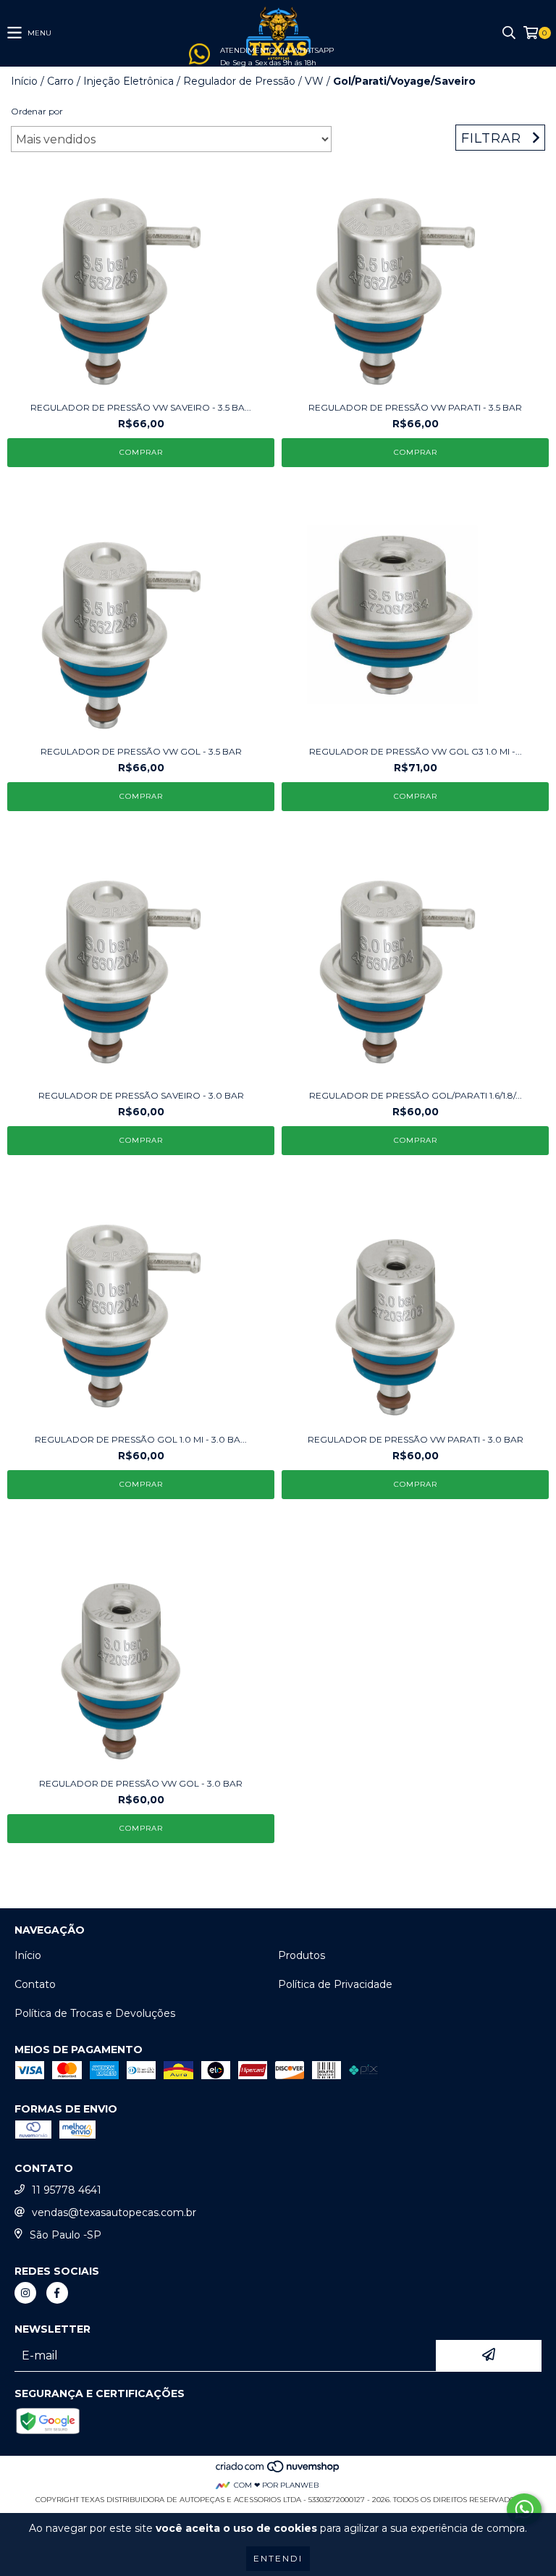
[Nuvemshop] (278, 2471)
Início (24, 81)
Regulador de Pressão (239, 81)
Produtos (302, 1955)
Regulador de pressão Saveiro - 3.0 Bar (141, 1095)
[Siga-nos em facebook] (57, 2293)
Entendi (278, 2558)
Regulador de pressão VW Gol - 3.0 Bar (141, 1783)
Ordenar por (37, 111)
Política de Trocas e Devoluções (95, 2013)
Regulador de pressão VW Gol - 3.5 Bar (141, 751)
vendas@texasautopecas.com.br (114, 2212)
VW (314, 81)
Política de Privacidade (335, 1984)
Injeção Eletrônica (129, 81)
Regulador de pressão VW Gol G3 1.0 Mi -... (416, 751)
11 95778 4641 (67, 2190)
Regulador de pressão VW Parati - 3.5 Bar (415, 407)
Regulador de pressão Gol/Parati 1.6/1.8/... (416, 1095)
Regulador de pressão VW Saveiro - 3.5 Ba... (141, 407)
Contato (35, 1984)
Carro (60, 81)
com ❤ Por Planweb (276, 2485)
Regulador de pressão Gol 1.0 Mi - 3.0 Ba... (141, 1439)
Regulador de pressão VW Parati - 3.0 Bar (416, 1439)
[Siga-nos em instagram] (25, 2293)
